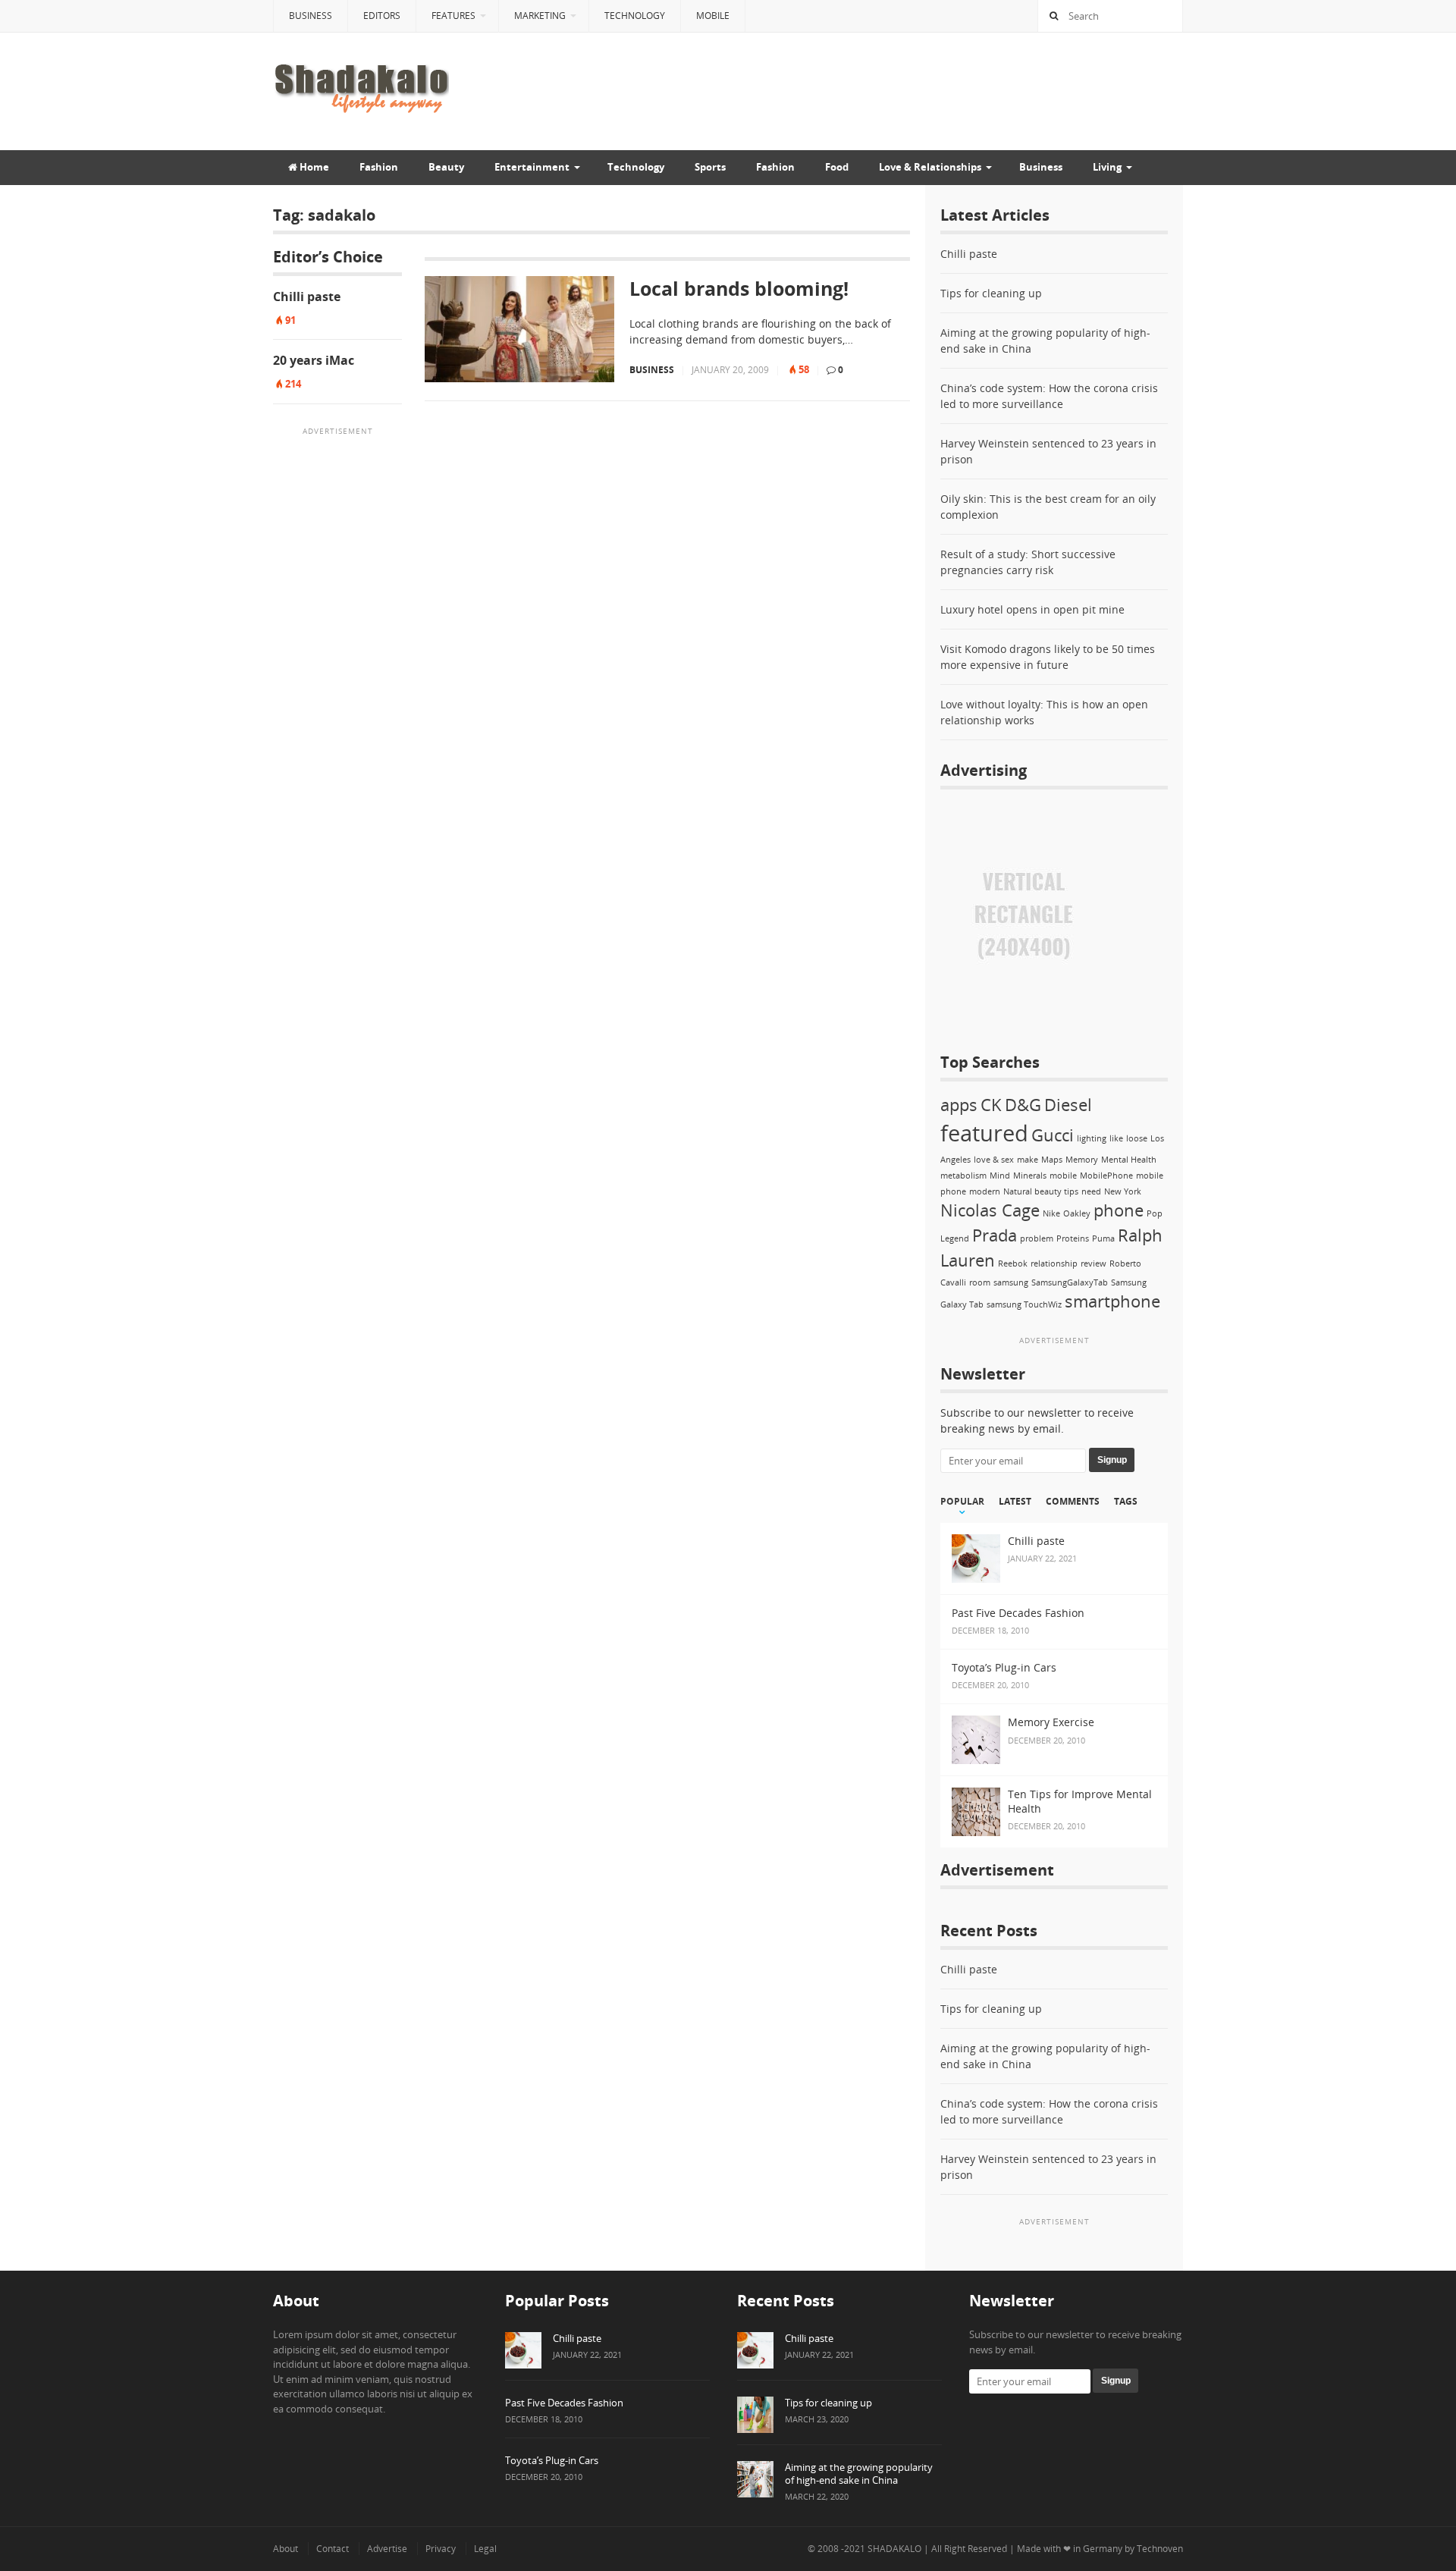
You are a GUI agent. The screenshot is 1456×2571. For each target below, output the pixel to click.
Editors (382, 16)
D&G (1023, 1105)
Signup (1112, 1460)
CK (991, 1105)
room (980, 1282)
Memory (1082, 1160)
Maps (1052, 1160)
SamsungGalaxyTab (1070, 1282)
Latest (1015, 1502)
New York (1123, 1191)
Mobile (713, 16)
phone (1119, 1210)
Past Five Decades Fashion (564, 2403)
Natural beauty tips (1041, 1191)
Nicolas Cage (990, 1210)
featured (984, 1133)
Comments (1073, 1502)
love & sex (994, 1160)
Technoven (1160, 2549)
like (1116, 1138)
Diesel (1068, 1105)
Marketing (540, 16)
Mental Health (1129, 1160)
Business (311, 16)
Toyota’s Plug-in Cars (552, 2460)
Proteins (1073, 1238)
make (1028, 1160)
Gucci (1053, 1135)
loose (1137, 1138)
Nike (1051, 1213)
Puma (1103, 1238)
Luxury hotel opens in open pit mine (1032, 609)
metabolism (963, 1176)
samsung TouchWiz (1024, 1304)
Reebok (1013, 1264)
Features (453, 16)
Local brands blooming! (739, 289)
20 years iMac (314, 360)
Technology (635, 16)
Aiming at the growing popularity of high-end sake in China (859, 2474)
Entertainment (532, 167)
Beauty (446, 167)
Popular (962, 1502)
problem (1037, 1238)
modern (985, 1191)
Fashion (379, 167)
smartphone (1112, 1301)
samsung (1011, 1282)
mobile (1063, 1176)
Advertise (387, 2549)
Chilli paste (307, 297)
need (1091, 1191)
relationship (1054, 1264)
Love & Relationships (930, 167)
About (286, 2549)
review (1094, 1264)
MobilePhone (1106, 1176)
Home (313, 167)
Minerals (1030, 1176)
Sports (710, 167)
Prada (995, 1235)
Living (1107, 167)
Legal (485, 2549)
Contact (333, 2549)
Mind (1000, 1176)
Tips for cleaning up (991, 293)
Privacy (441, 2549)
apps (959, 1105)
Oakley (1077, 1213)
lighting (1092, 1138)
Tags (1126, 1502)
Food (837, 167)
